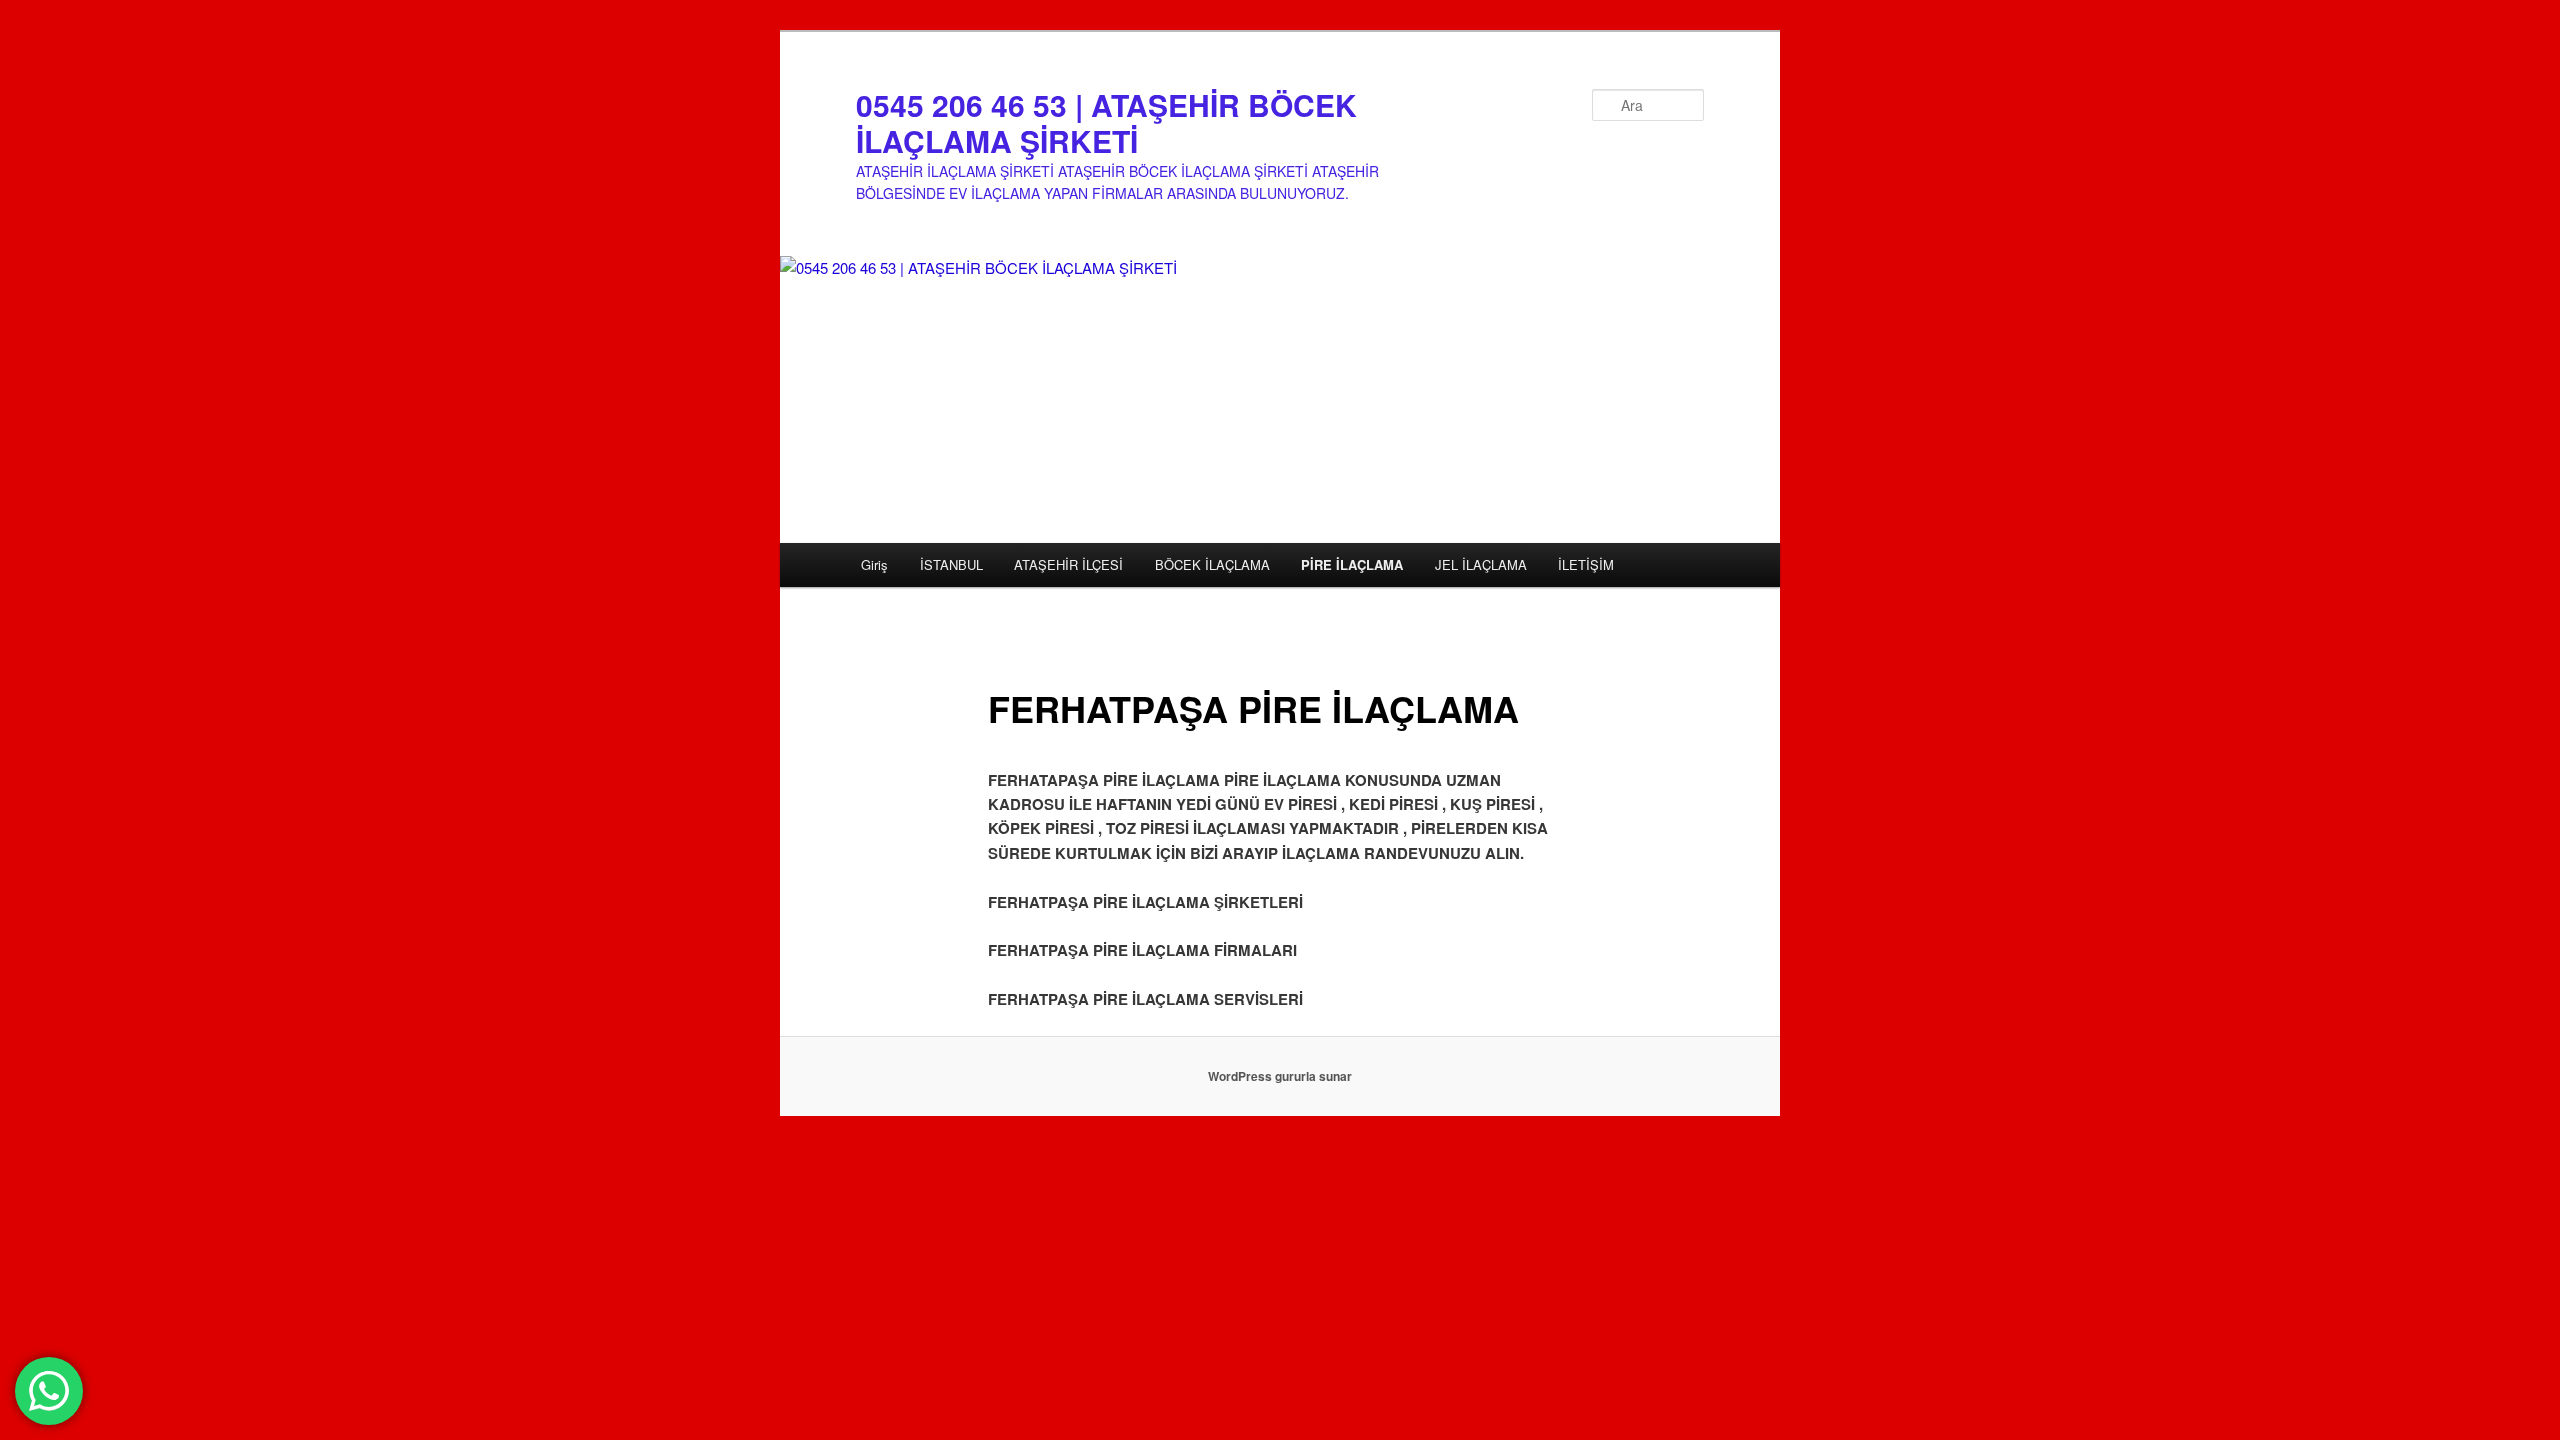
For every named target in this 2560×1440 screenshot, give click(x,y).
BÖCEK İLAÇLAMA (1212, 564)
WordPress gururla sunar (1280, 1076)
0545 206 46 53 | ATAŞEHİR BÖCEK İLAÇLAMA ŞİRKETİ (1106, 122)
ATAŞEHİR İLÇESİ (1068, 564)
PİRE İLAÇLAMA (1352, 564)
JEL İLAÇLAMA (1481, 564)
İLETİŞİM (1586, 564)
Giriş (874, 564)
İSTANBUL (951, 564)
